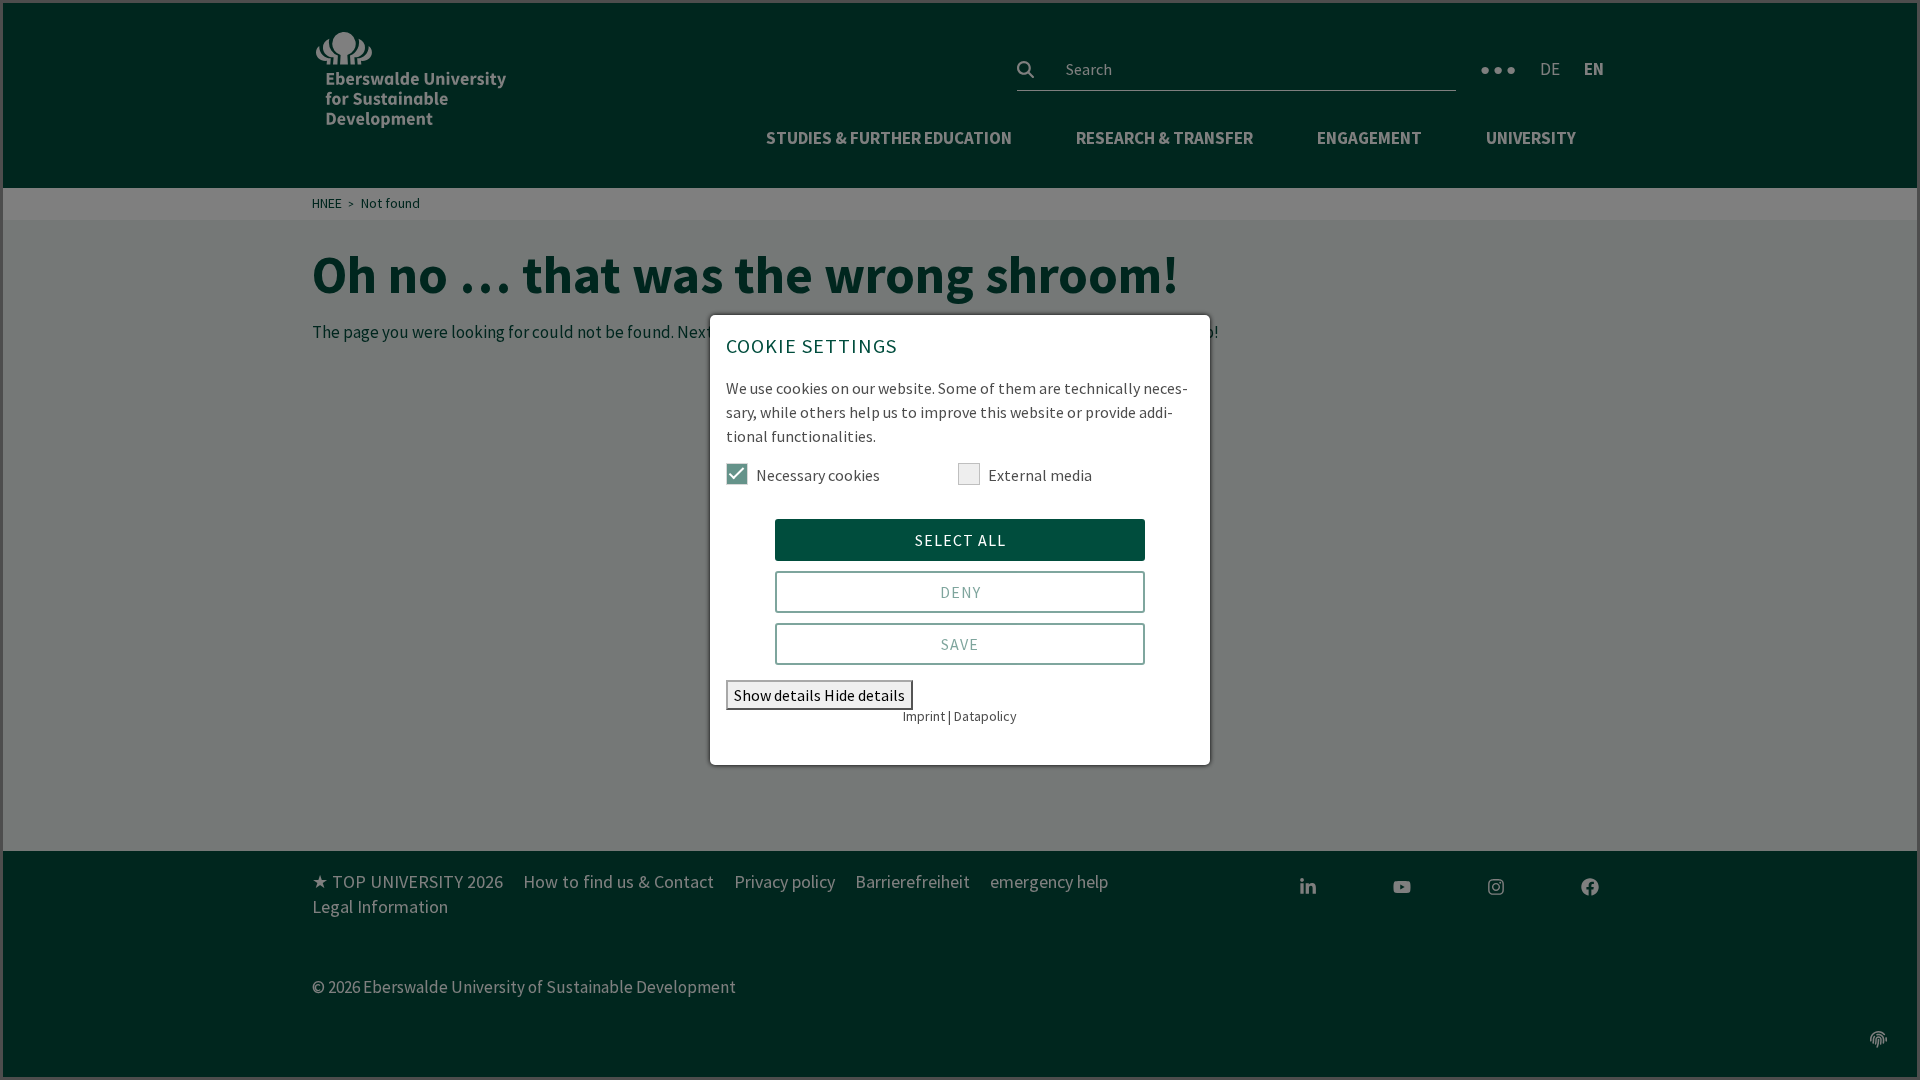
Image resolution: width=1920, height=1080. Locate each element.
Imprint (924, 716)
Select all (960, 540)
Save (960, 644)
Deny (960, 592)
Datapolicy (985, 716)
